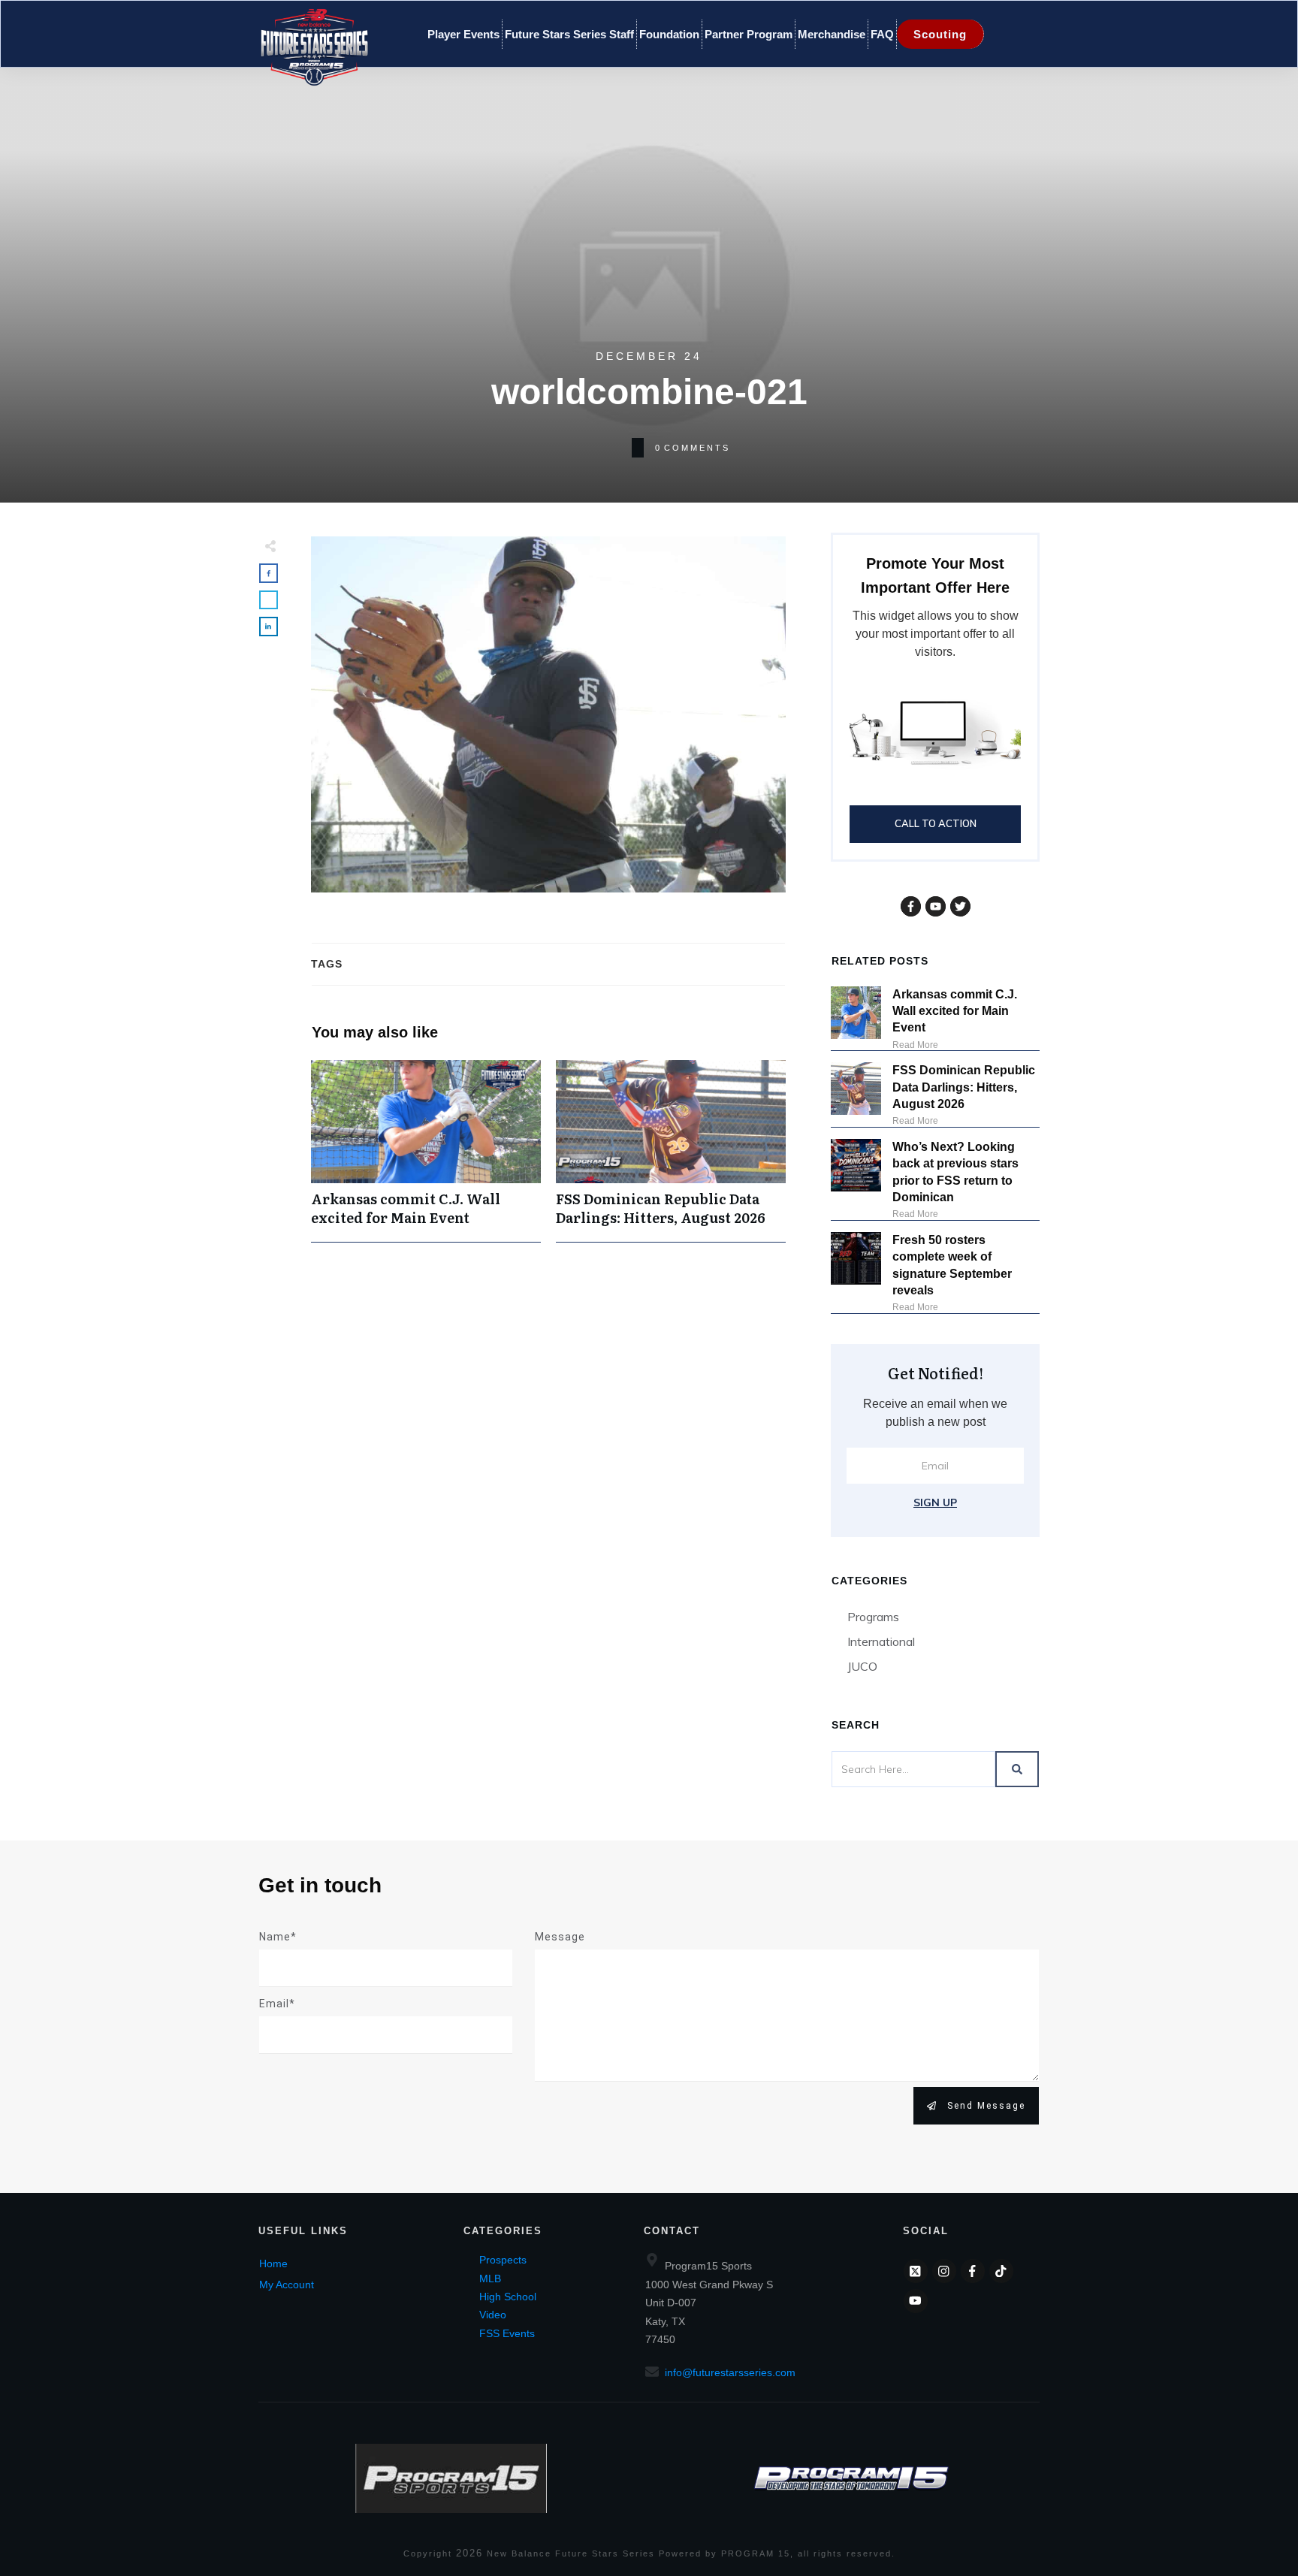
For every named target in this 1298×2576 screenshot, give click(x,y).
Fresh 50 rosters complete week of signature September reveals (952, 1265)
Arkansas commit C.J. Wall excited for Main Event (426, 1151)
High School (508, 2297)
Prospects (503, 2260)
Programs (873, 1617)
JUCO (862, 1666)
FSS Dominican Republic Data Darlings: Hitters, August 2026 (671, 1151)
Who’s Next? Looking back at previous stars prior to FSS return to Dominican (955, 1172)
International (881, 1641)
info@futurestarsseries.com (730, 2372)
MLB (490, 2279)
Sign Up (935, 1502)
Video (493, 2315)
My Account (287, 2285)
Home (273, 2263)
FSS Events (507, 2333)
